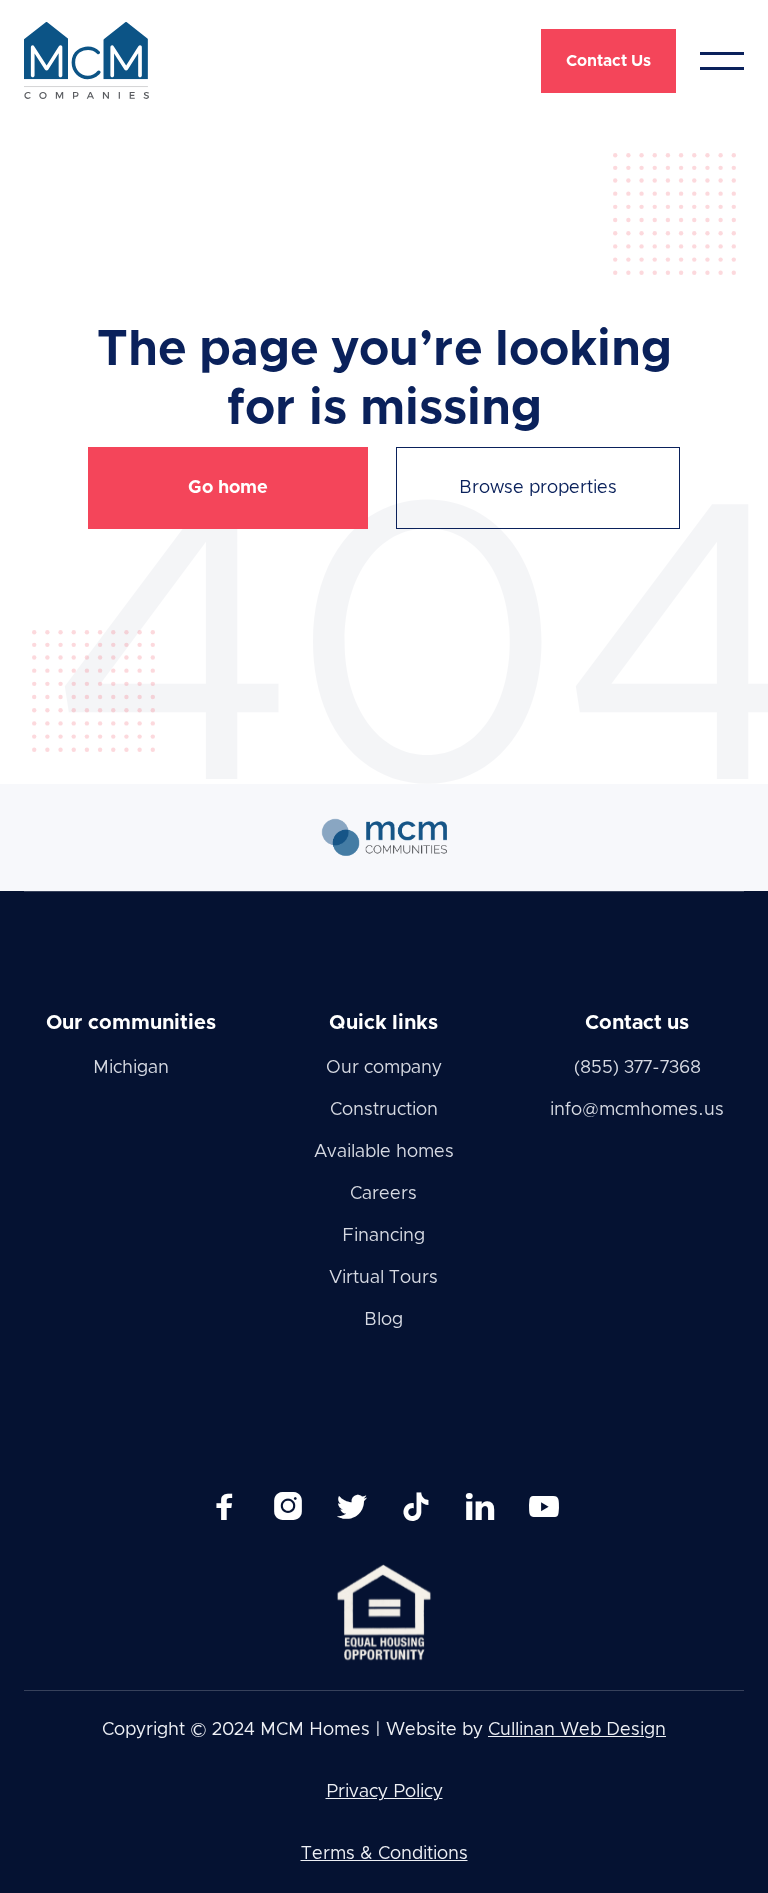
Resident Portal (652, 141)
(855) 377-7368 (637, 1068)
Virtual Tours (383, 1278)
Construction (384, 1110)
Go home (228, 488)
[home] (86, 60)
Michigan (131, 1068)
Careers (383, 1194)
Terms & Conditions (384, 1854)
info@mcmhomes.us (637, 1110)
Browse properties (538, 488)
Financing (383, 1236)
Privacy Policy (384, 1792)
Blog (383, 1320)
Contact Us (608, 61)
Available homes (384, 1152)
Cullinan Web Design (577, 1730)
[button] (722, 61)
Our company (384, 1068)
